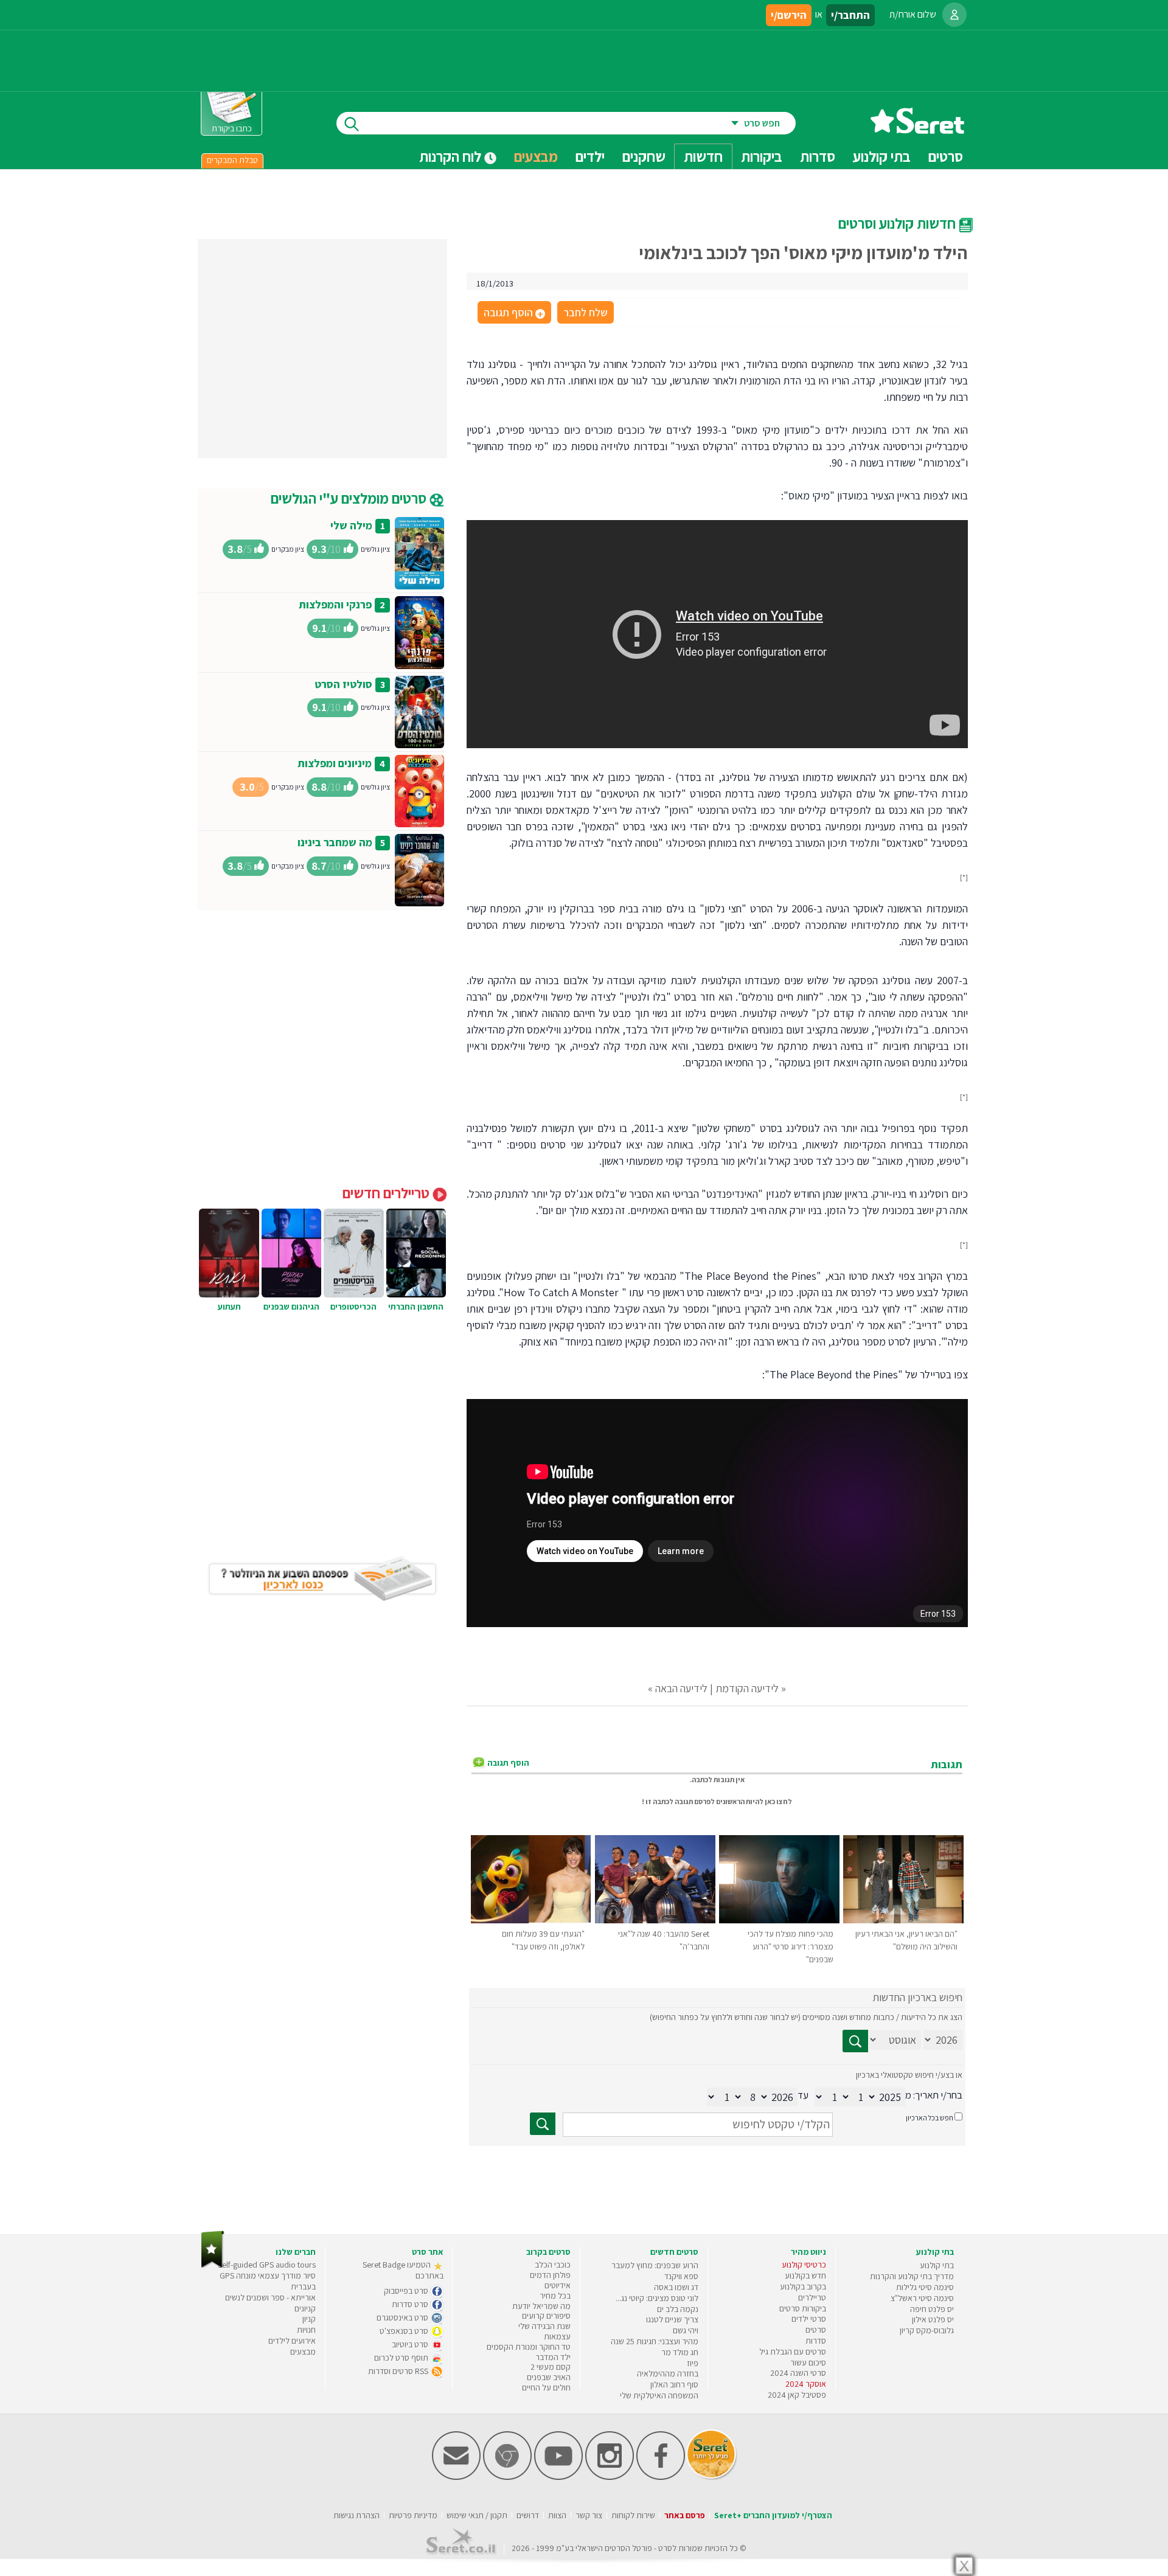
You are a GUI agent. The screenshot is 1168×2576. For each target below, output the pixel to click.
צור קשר (589, 2515)
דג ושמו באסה (676, 2287)
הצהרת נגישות (356, 2515)
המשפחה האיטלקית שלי (659, 2395)
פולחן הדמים (550, 2275)
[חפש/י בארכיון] (543, 2124)
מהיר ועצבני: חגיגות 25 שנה (655, 2341)
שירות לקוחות (633, 2515)
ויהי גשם (686, 2330)
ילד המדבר (553, 2357)
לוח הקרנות (452, 156)
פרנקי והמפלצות (335, 604)
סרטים (816, 2330)
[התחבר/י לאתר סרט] (954, 15)
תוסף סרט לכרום (402, 2358)
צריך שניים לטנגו (672, 2319)
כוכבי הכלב (553, 2265)
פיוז (693, 2363)
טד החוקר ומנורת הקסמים (529, 2347)
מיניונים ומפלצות (335, 763)
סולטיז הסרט (343, 684)
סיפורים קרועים (546, 2316)
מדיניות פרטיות (413, 2515)
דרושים (528, 2515)
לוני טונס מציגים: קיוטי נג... (657, 2298)
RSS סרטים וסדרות (399, 2371)
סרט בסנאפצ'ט (405, 2331)
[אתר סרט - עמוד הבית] (917, 129)
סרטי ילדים (809, 2319)
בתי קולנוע (937, 2265)
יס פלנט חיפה (932, 2309)
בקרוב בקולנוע (803, 2286)
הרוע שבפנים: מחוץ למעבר (655, 2265)
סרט (665, 2548)
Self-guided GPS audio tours (267, 2265)
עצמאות (557, 2336)
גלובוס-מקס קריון (927, 2330)
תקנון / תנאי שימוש (477, 2515)
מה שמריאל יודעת (541, 2306)
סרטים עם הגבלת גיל (793, 2352)
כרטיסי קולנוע (804, 2265)
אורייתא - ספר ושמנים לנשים (270, 2297)
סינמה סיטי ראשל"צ (922, 2298)
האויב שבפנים (549, 2377)
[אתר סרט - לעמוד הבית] (213, 2265)
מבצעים (536, 156)
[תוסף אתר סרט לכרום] (507, 2477)
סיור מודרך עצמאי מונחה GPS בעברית (268, 2281)
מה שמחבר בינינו (335, 842)
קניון (309, 2319)
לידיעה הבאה (681, 1688)
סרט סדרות (411, 2304)
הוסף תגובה (513, 313)
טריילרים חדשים (388, 1193)
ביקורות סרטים (803, 2308)
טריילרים (812, 2297)
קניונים (305, 2308)
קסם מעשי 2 (551, 2367)
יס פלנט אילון (933, 2319)
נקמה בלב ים (678, 2309)
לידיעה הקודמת (747, 1688)
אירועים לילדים (292, 2341)
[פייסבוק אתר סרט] (661, 2477)
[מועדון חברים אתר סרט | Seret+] (456, 2477)
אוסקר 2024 (806, 2384)
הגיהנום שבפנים (291, 1307)
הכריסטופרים (353, 1307)
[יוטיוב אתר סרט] (558, 2477)
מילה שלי (351, 525)
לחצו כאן (778, 1801)
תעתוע (229, 1307)
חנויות (306, 2330)
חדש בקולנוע (805, 2276)
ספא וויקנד (681, 2276)
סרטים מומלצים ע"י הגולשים (350, 498)
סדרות (816, 2341)
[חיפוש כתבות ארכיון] (855, 2041)
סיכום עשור (808, 2362)
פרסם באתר (685, 2515)
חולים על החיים (546, 2387)
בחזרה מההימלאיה (668, 2373)
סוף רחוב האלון (674, 2384)
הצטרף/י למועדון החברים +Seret (773, 2515)
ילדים (590, 156)
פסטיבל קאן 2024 (797, 2395)
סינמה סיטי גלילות (925, 2287)
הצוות (557, 2515)
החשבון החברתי (416, 1307)
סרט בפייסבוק (407, 2291)
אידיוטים (558, 2285)
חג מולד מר (680, 2352)
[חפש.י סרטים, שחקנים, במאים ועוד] (349, 123)
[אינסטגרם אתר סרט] (610, 2477)
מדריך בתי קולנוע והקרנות (912, 2276)
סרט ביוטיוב (411, 2344)
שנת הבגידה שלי (544, 2326)
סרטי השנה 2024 (798, 2373)
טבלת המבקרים (232, 160)
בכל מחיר (555, 2296)
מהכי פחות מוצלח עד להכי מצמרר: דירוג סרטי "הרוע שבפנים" (791, 1946)
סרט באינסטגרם (403, 2317)
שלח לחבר (586, 312)
